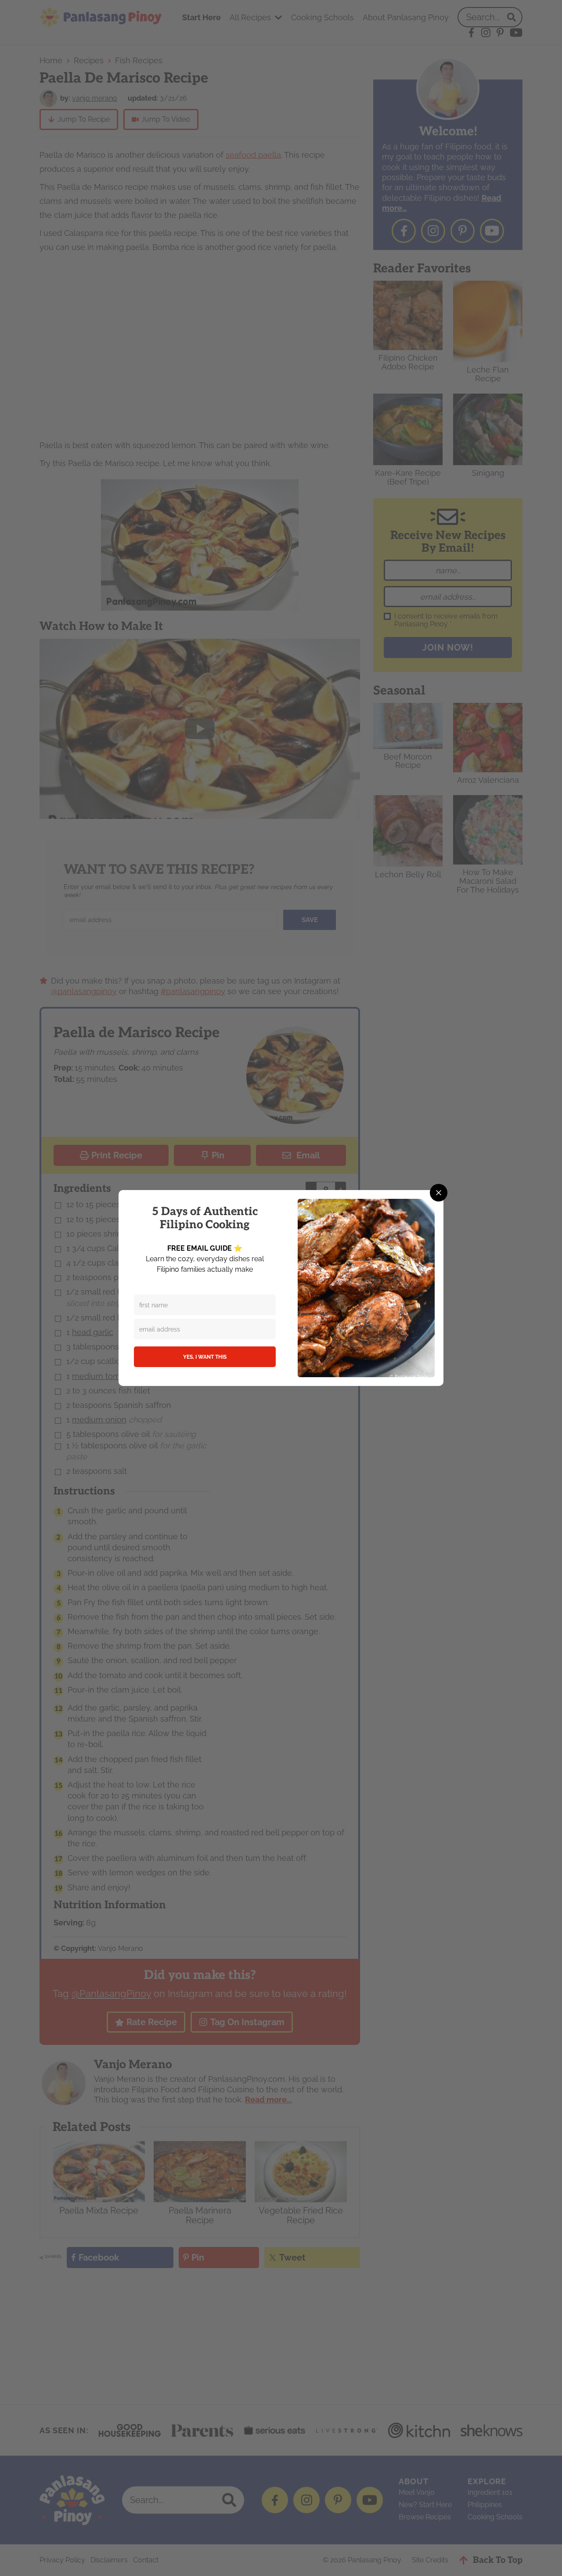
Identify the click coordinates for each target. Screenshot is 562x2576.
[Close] (439, 1193)
